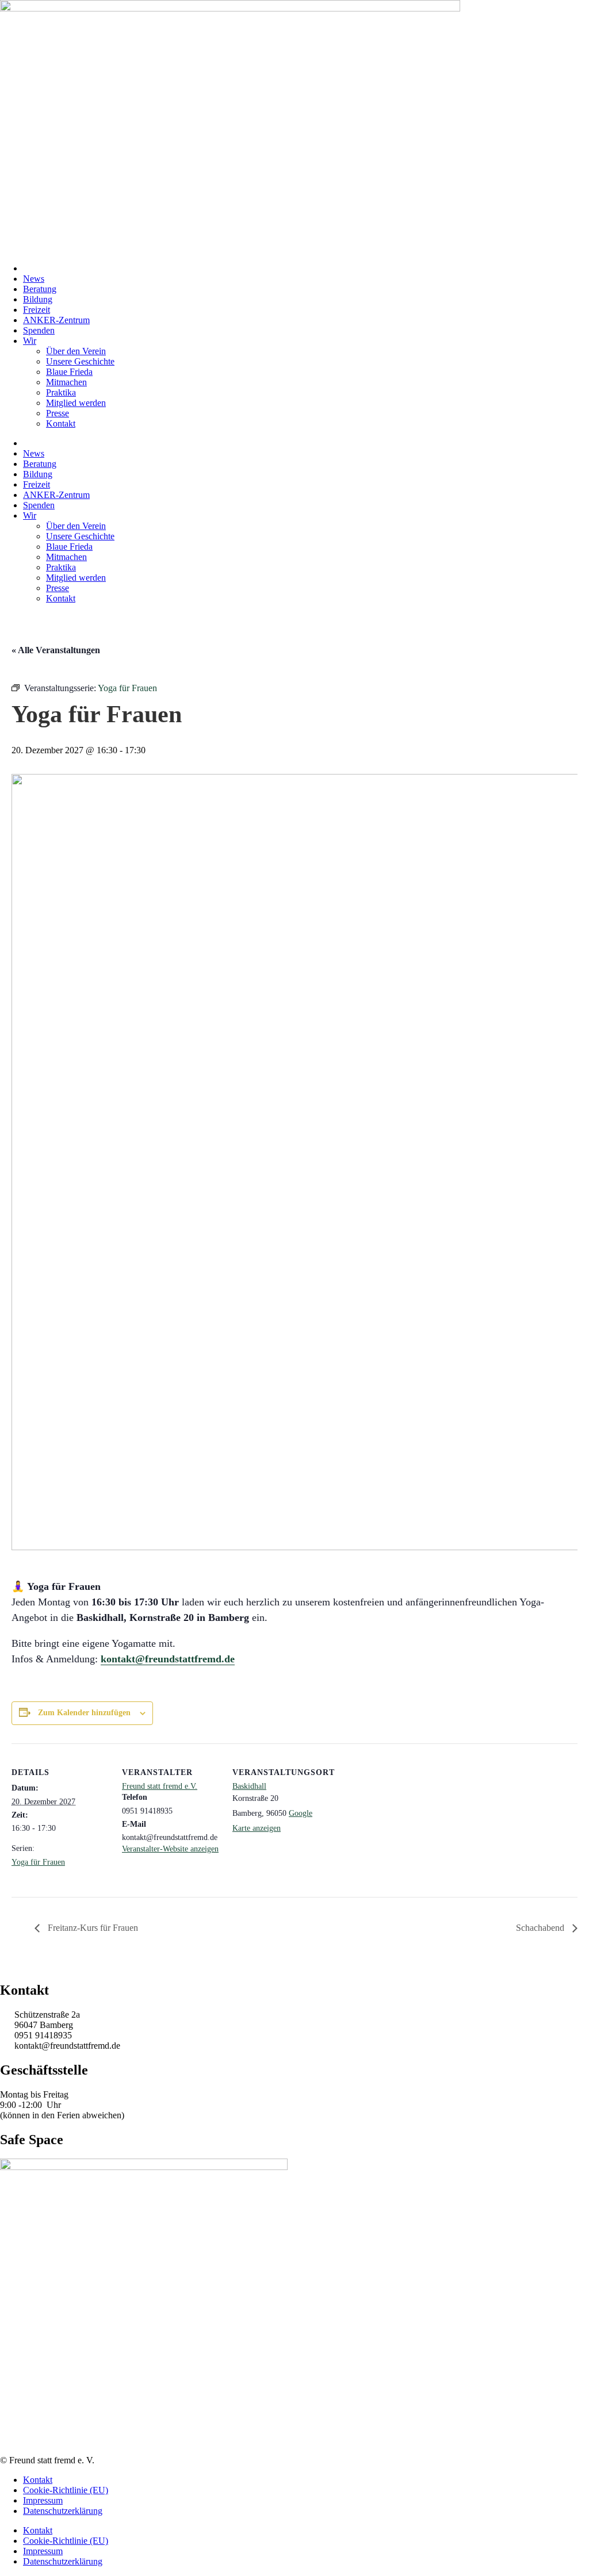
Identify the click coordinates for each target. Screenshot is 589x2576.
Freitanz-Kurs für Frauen (92, 1928)
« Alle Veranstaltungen (56, 650)
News (34, 279)
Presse (58, 413)
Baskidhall (249, 1786)
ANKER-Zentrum (56, 320)
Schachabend (541, 1928)
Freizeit (37, 310)
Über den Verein (76, 351)
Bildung (38, 299)
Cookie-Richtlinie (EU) (66, 2490)
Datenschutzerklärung (63, 2511)
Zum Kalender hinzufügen (84, 1713)
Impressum (43, 2500)
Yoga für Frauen (38, 1862)
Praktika (61, 392)
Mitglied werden (76, 403)
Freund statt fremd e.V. (160, 1786)
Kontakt (61, 423)
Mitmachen (66, 382)
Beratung (40, 289)
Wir (30, 341)
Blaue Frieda (69, 372)
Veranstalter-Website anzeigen (170, 1849)
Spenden (39, 330)
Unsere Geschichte (80, 361)
